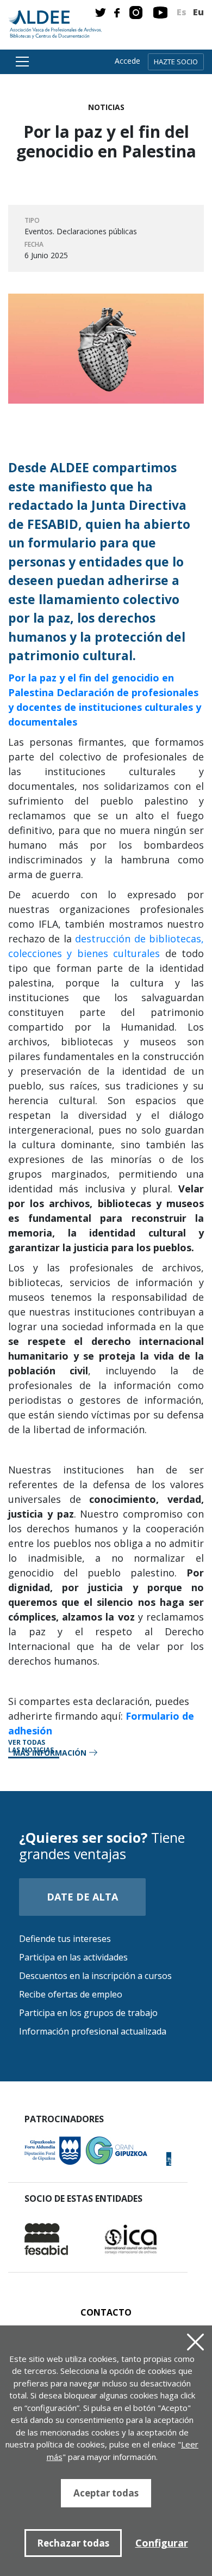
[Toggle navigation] (21, 62)
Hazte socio (176, 62)
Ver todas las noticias (31, 1747)
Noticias (106, 107)
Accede (127, 61)
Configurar (162, 2543)
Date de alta (82, 1897)
